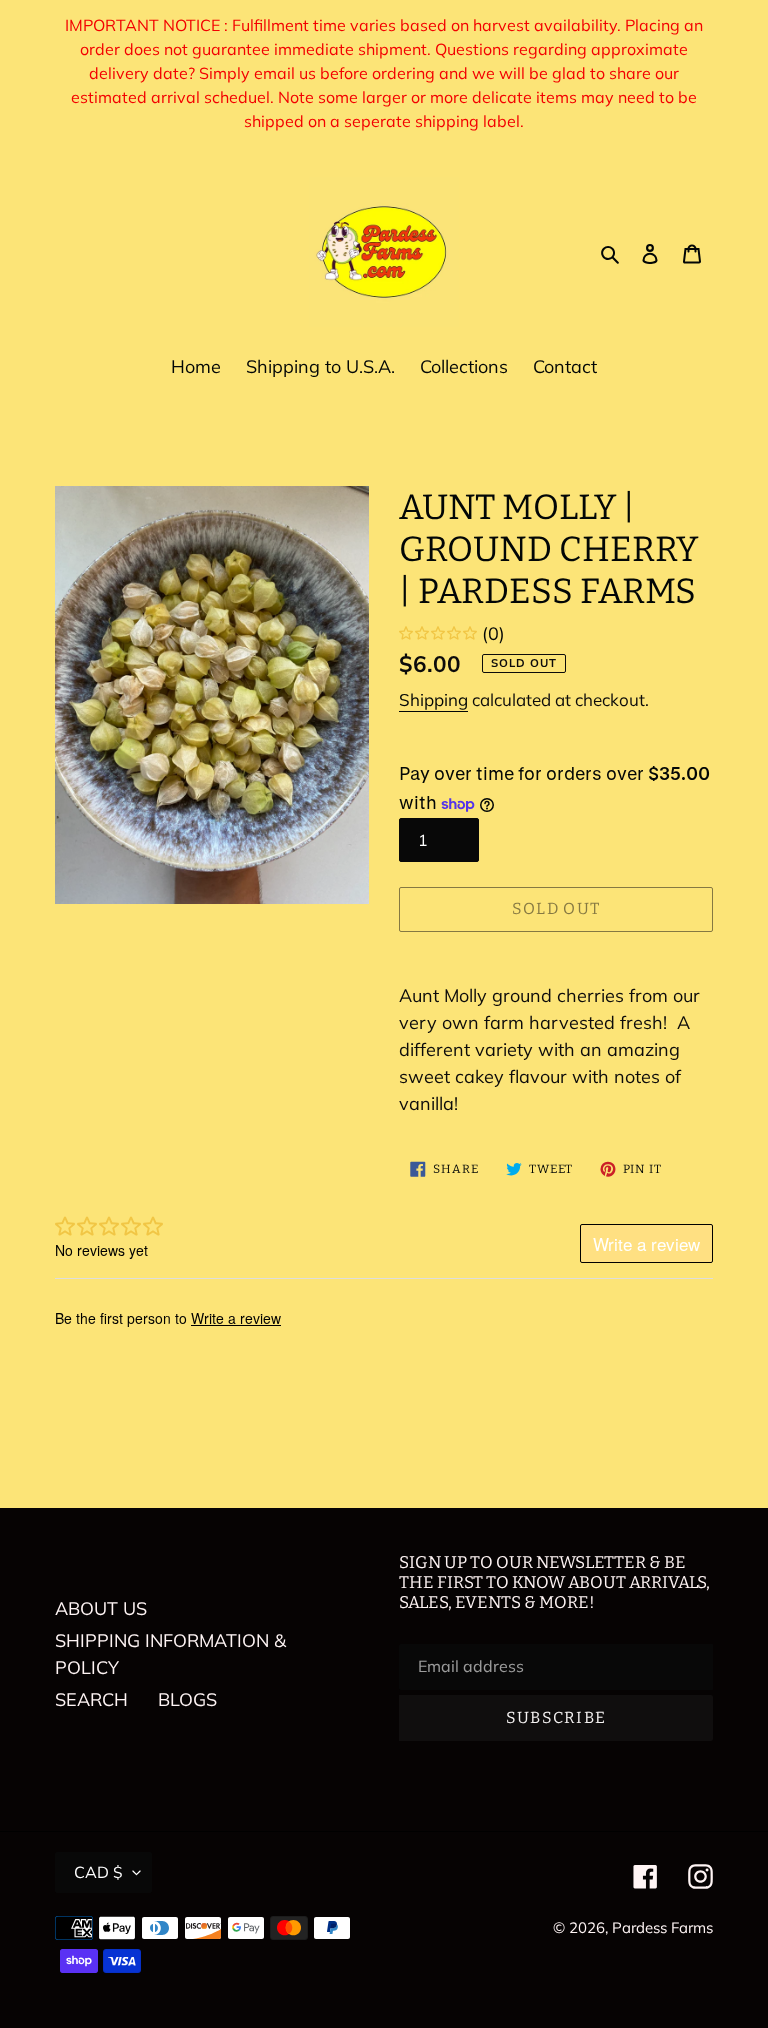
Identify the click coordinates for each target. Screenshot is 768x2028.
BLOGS (187, 1699)
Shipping (433, 699)
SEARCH (91, 1699)
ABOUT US (101, 1608)
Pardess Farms (662, 1927)
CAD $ (98, 1872)
